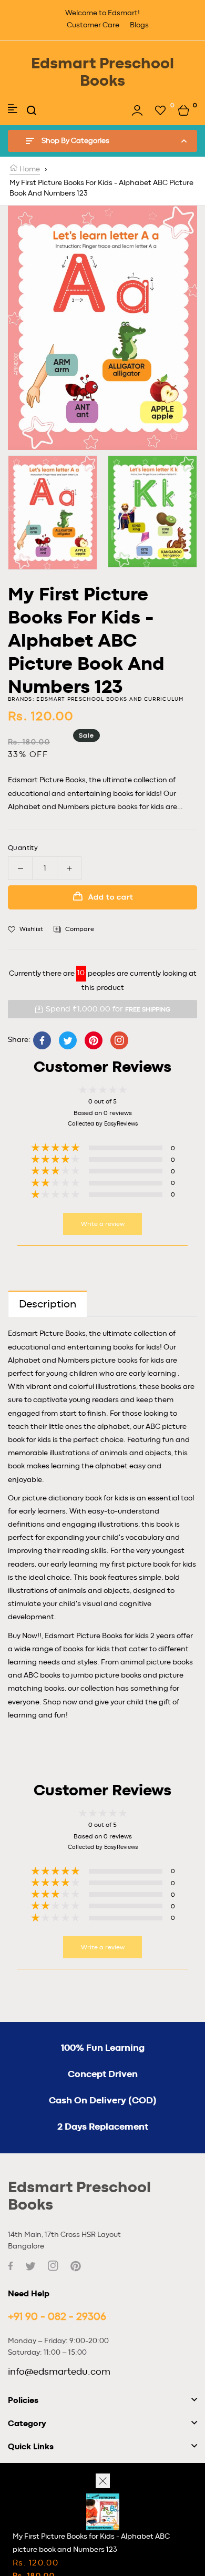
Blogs (139, 25)
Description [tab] (48, 1304)
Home (29, 169)
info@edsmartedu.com (59, 2372)
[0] (160, 110)
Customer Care (93, 25)
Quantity (23, 848)
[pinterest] (76, 2266)
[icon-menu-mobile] (13, 110)
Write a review (103, 1224)
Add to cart (111, 897)
